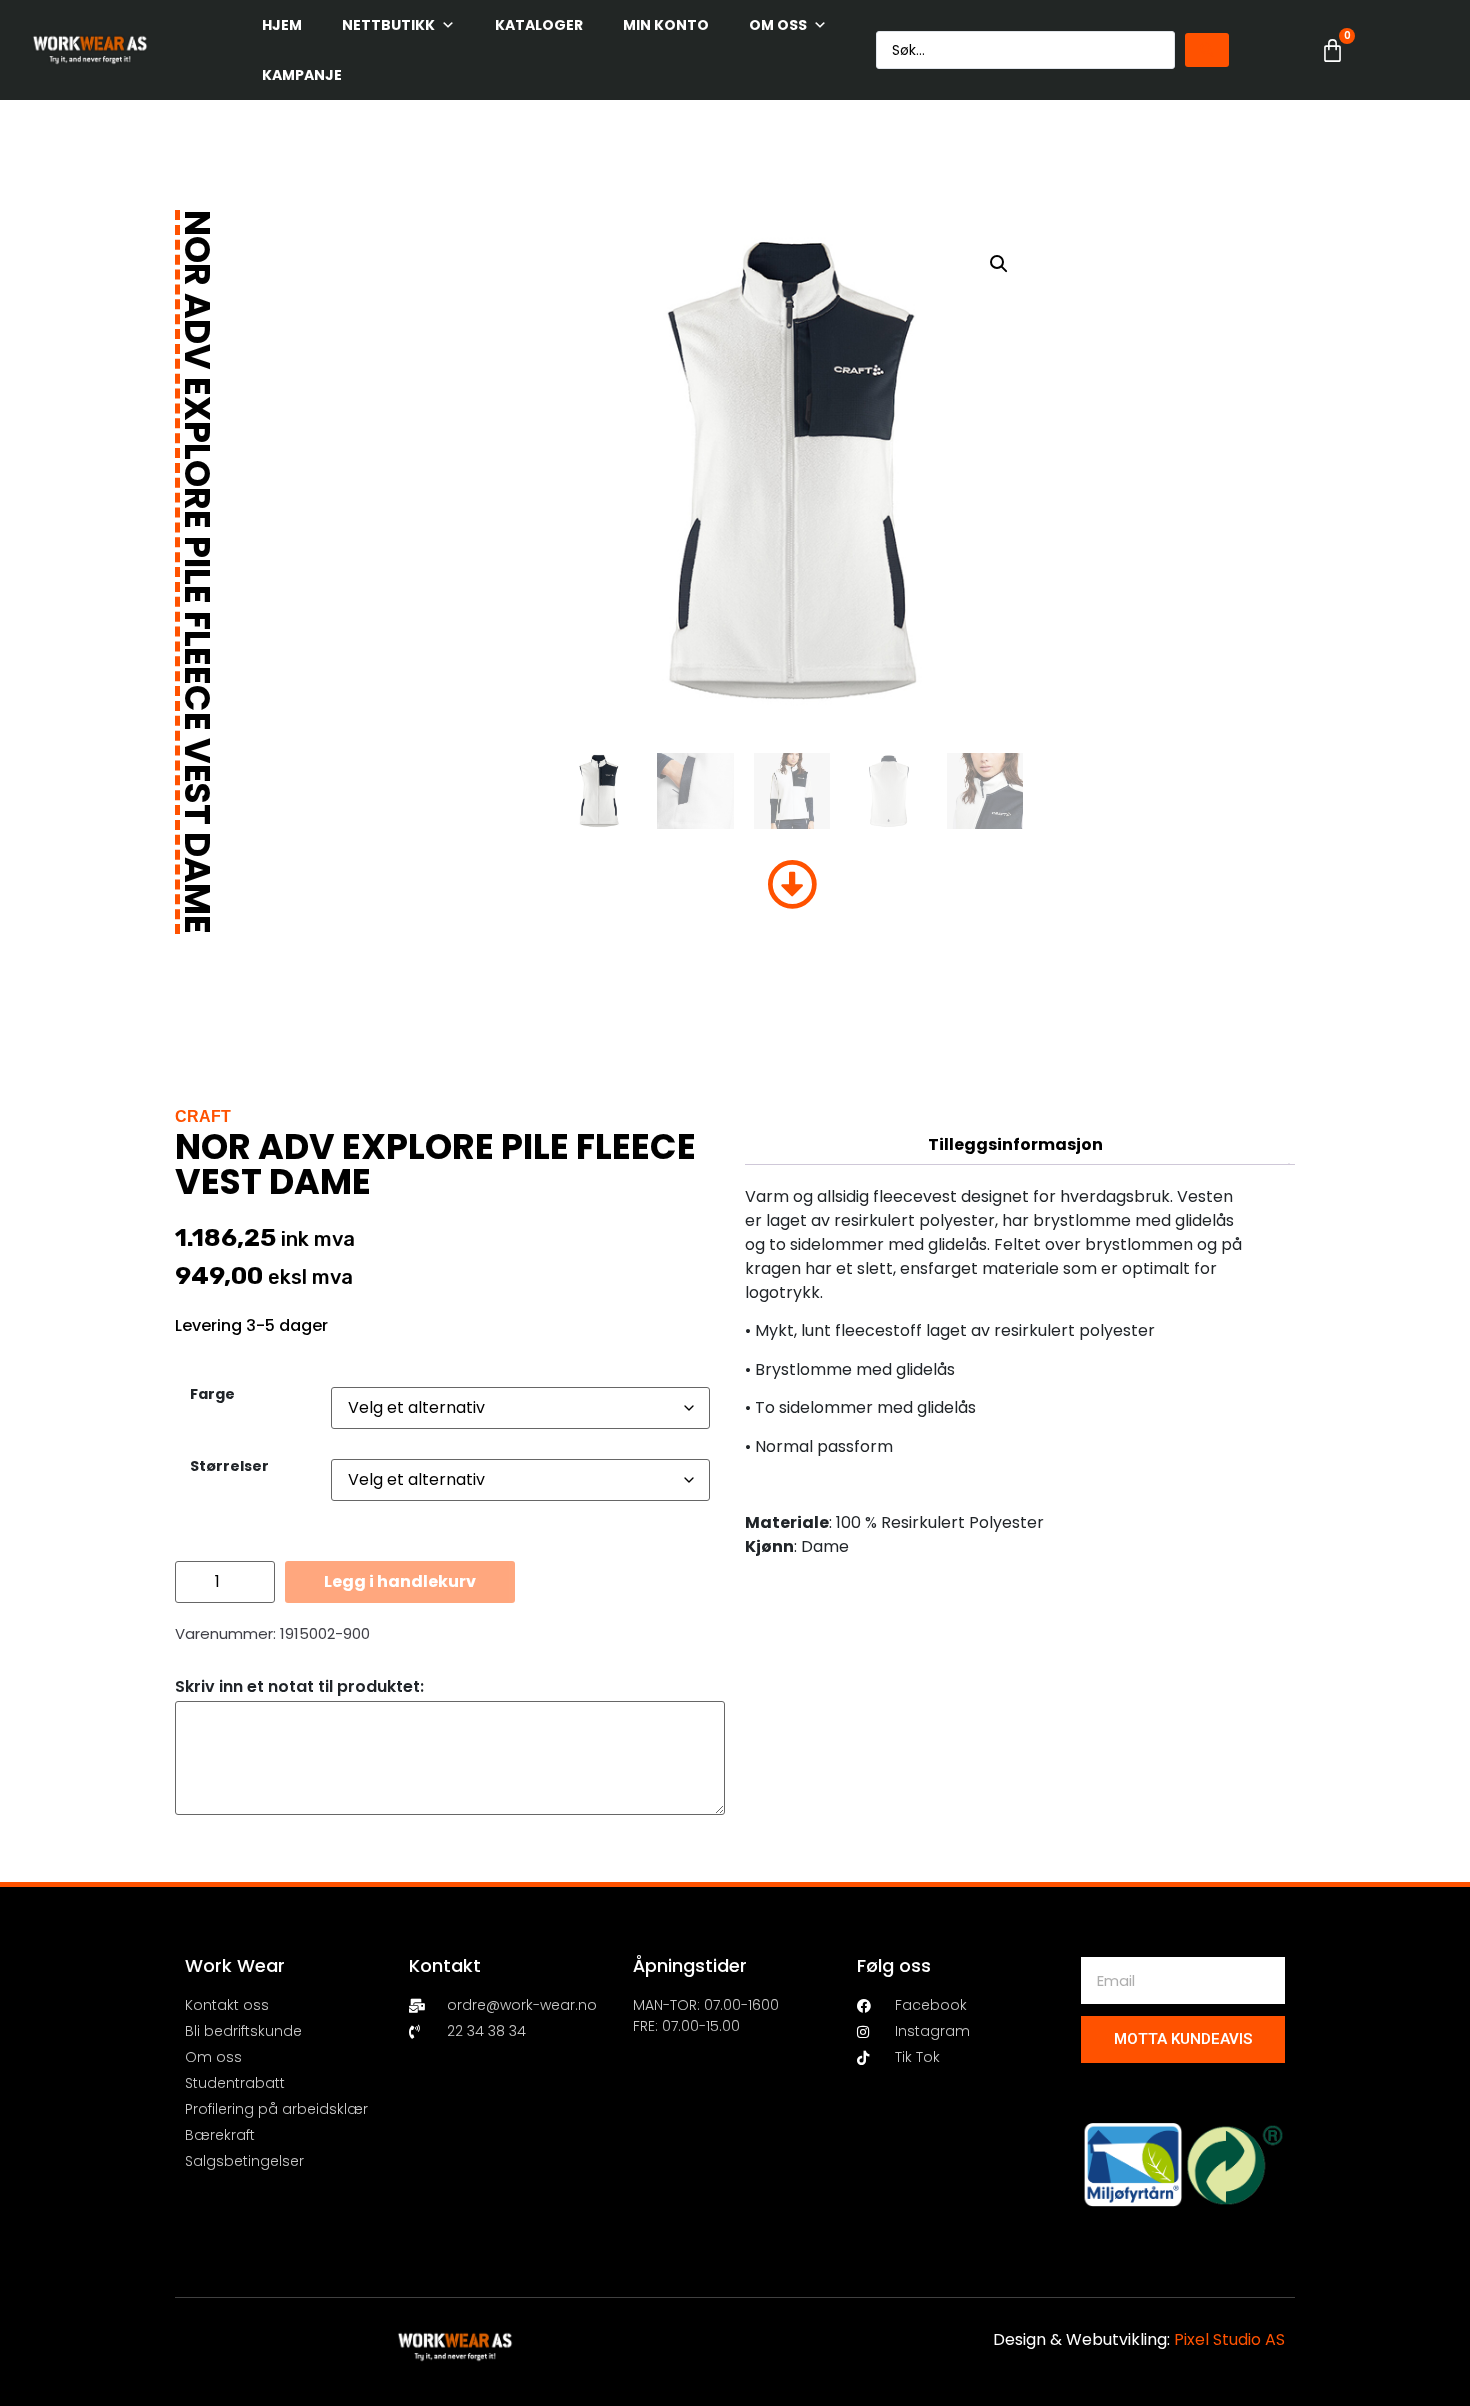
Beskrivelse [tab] (1015, 1104)
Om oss (778, 25)
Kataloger (539, 25)
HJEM (282, 25)
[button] (999, 264)
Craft (203, 1116)
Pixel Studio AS (1229, 2339)
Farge (212, 1394)
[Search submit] (1207, 50)
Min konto (666, 25)
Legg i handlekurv (400, 1581)
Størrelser (229, 1466)
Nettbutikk (388, 25)
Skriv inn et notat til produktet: (299, 1687)
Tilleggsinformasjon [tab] (1015, 1144)
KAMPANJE (302, 75)
